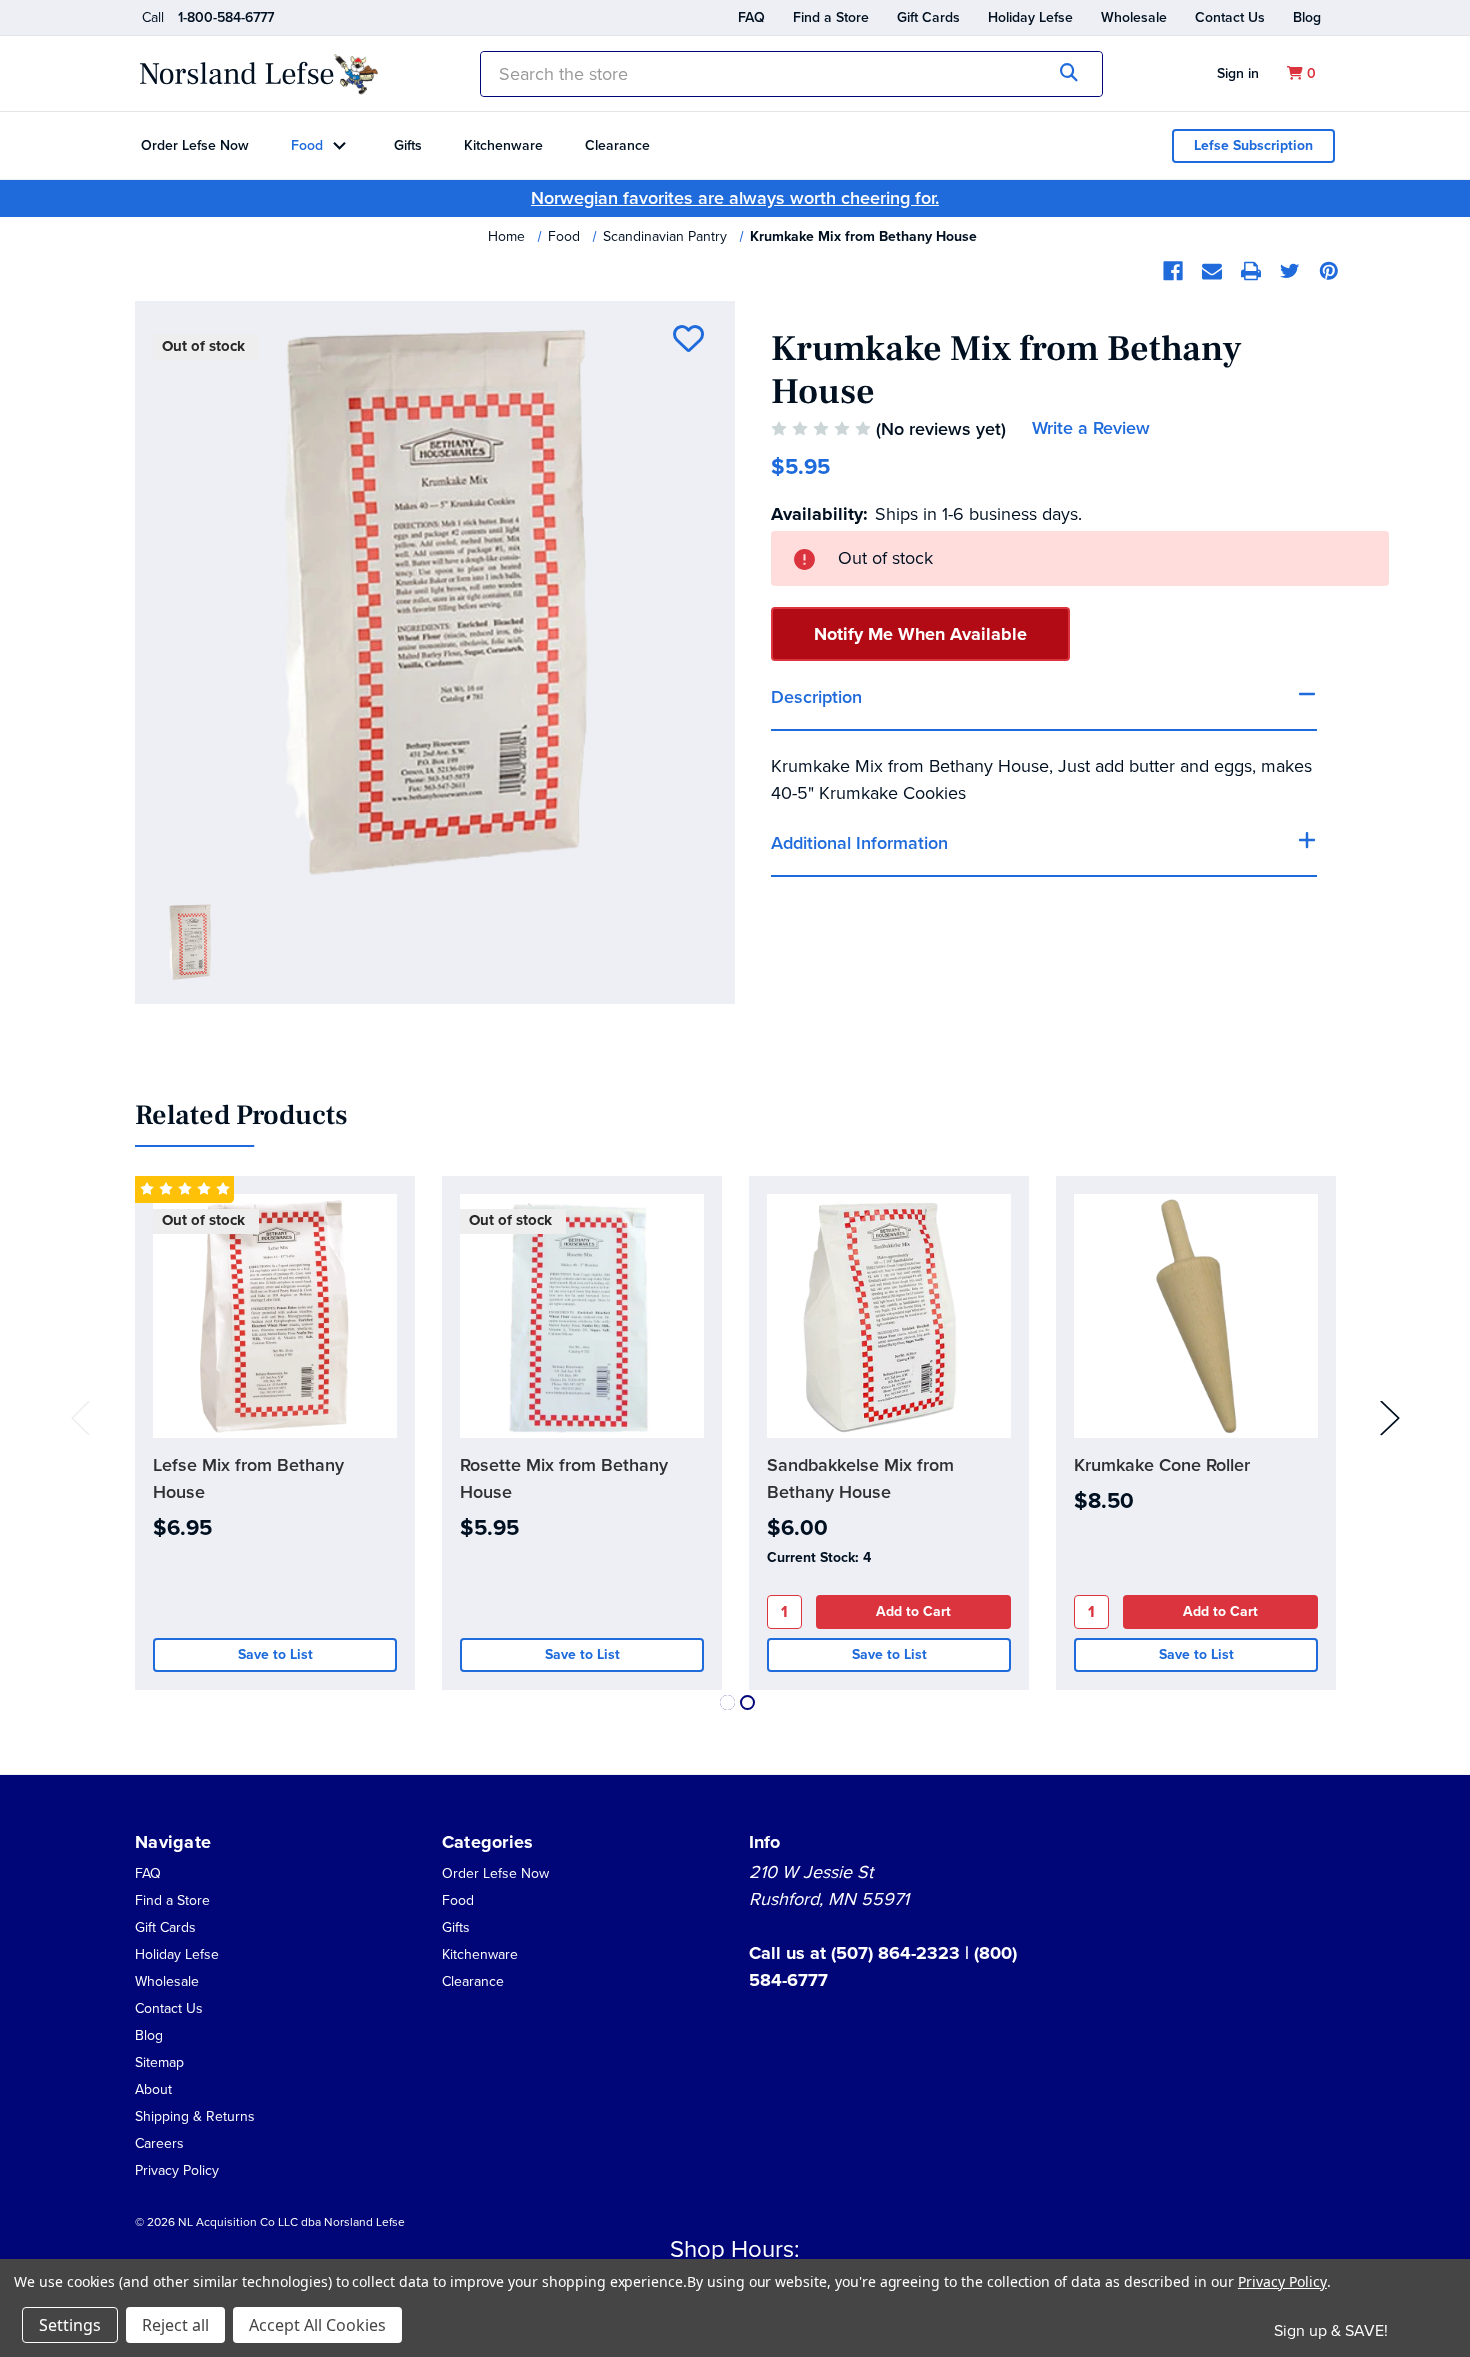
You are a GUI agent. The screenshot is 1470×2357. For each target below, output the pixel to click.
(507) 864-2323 (898, 1953)
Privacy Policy (177, 2170)
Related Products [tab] (241, 1116)
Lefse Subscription (1253, 145)
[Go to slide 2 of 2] (747, 1702)
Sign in (1238, 73)
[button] (153, 2088)
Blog (1307, 17)
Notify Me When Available (920, 634)
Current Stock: (819, 1557)
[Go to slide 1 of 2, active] (727, 1702)
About (153, 2089)
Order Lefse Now (195, 145)
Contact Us (1230, 17)
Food (307, 145)
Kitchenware (503, 145)
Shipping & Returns (195, 2116)
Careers (159, 2143)
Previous (81, 1417)
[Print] (1251, 271)
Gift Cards (928, 17)
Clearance (617, 145)
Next (1390, 1417)
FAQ (751, 17)
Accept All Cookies (317, 2325)
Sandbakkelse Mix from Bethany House (860, 1478)
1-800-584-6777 (226, 17)
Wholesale (1134, 17)
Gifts (408, 145)
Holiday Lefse (1030, 17)
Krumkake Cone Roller (1162, 1465)
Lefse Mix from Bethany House (248, 1478)
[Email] (1212, 271)
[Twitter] (1290, 271)
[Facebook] (1173, 271)
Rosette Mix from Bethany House (564, 1478)
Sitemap (159, 2062)
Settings (70, 2325)
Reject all (175, 2325)
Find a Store (831, 17)
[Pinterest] (1329, 271)
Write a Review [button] (1091, 428)
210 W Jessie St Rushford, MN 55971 (829, 1885)
